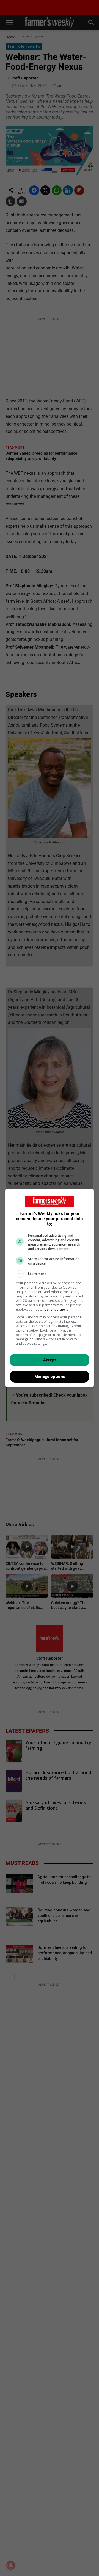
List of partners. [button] (57, 1309)
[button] (50, 1274)
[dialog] (50, 1288)
